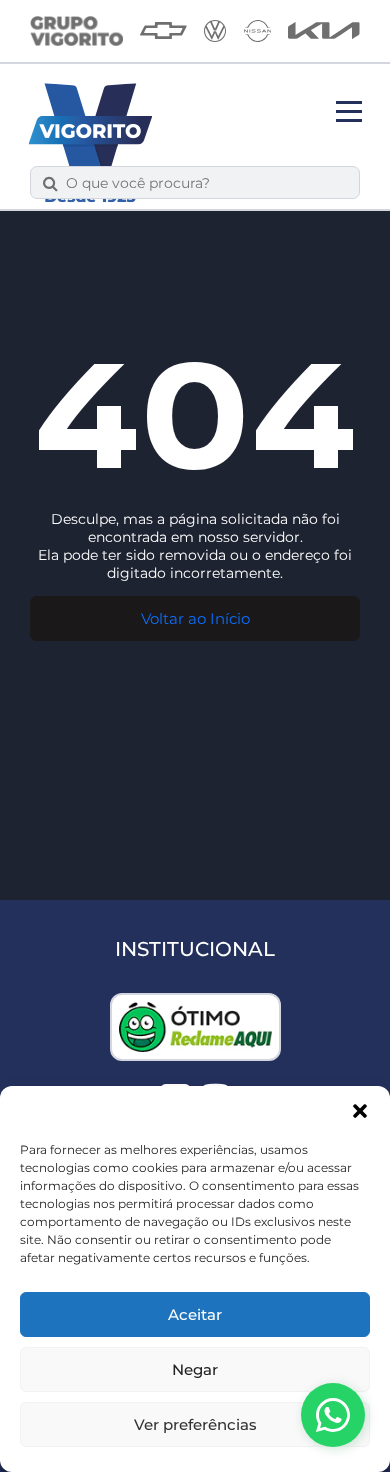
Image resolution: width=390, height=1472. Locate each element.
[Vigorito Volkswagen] (215, 31)
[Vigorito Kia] (324, 30)
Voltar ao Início (195, 618)
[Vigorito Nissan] (257, 31)
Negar (195, 1369)
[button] (360, 1111)
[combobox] (206, 182)
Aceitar (195, 1314)
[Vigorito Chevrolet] (163, 30)
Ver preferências (195, 1424)
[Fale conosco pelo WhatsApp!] (333, 1415)
